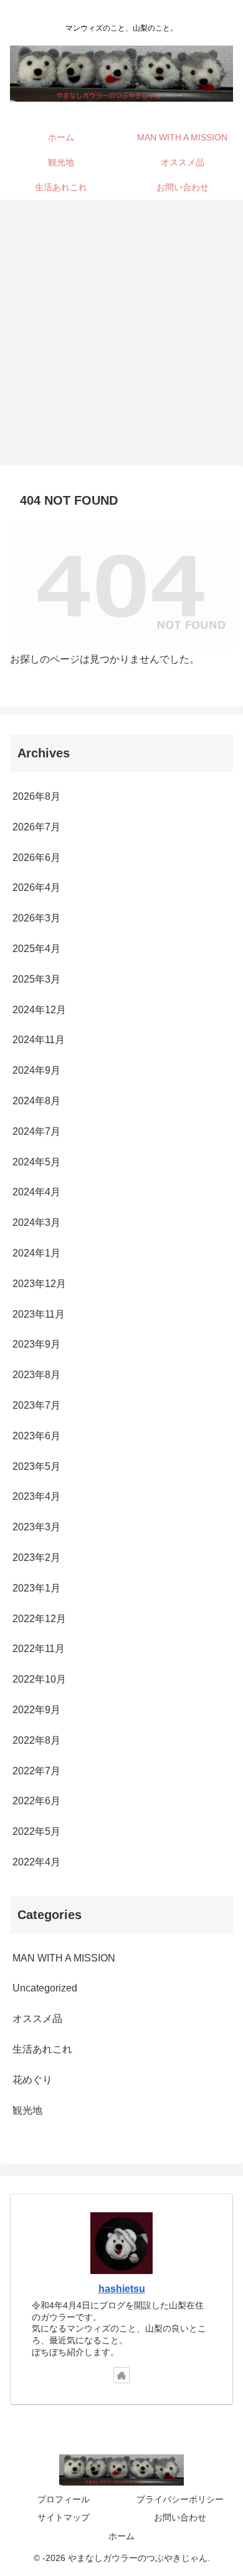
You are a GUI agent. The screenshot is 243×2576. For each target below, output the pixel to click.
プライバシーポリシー (180, 2499)
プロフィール (64, 2499)
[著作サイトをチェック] (121, 2375)
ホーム (121, 2536)
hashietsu (122, 2289)
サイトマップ (64, 2517)
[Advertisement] (121, 336)
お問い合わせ (180, 2517)
